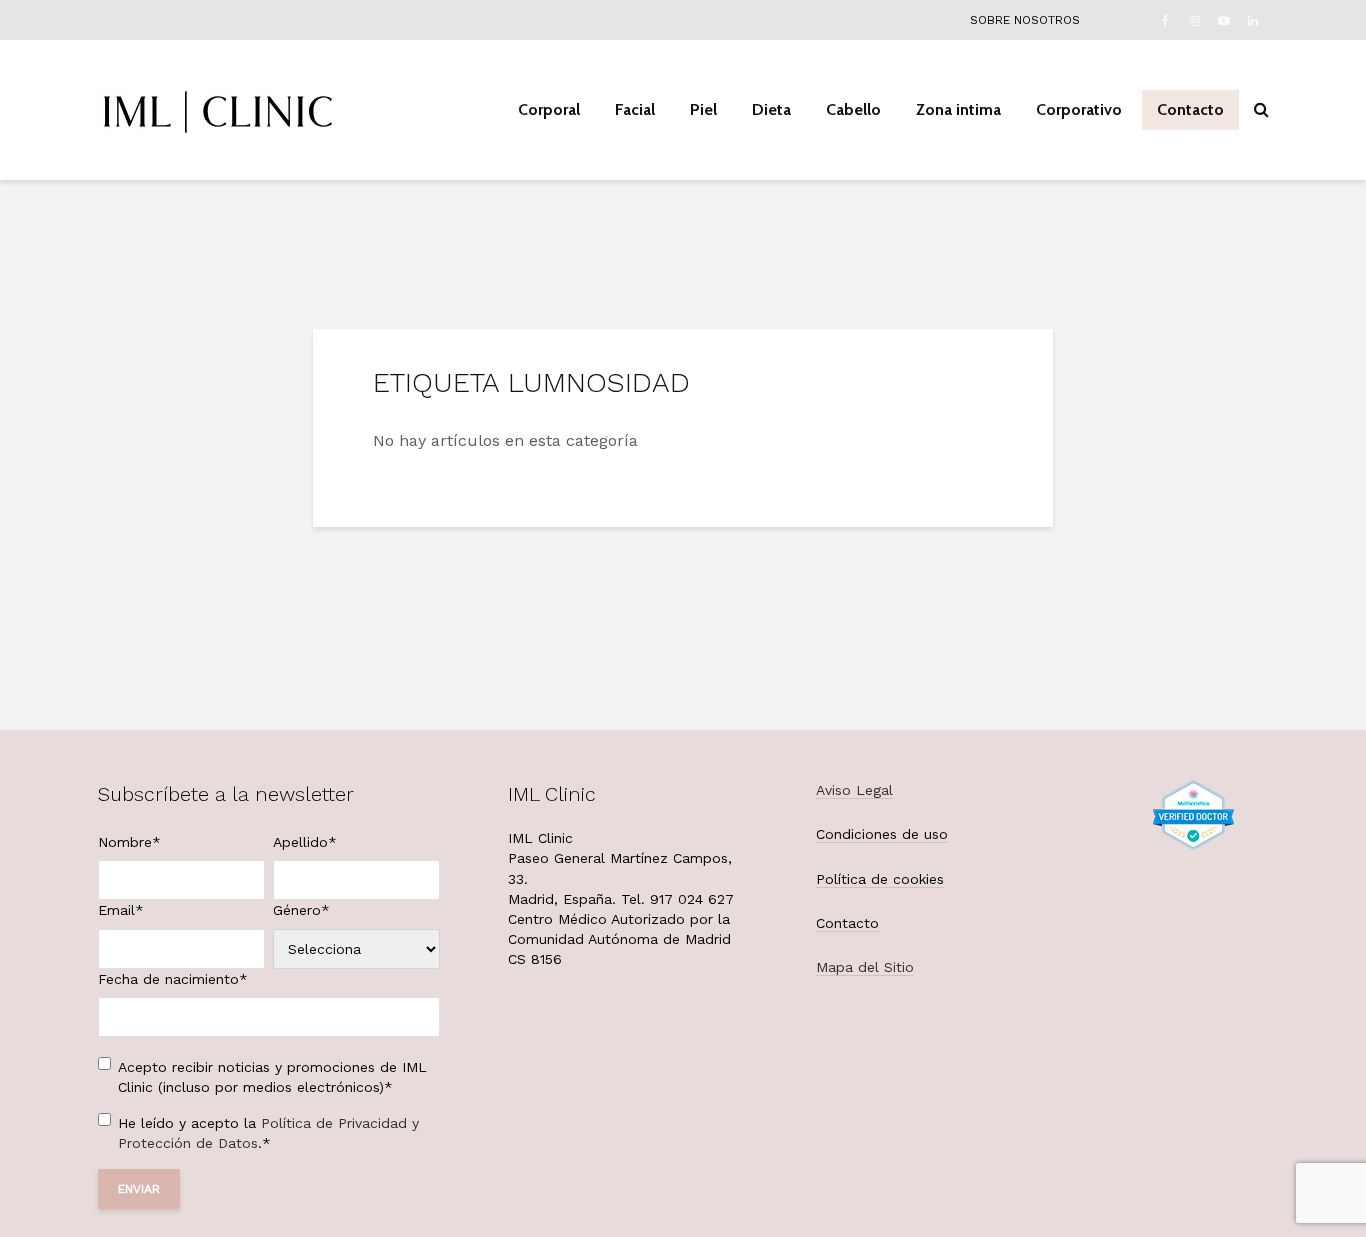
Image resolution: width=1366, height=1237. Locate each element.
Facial (635, 109)
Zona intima (958, 109)
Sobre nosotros (1025, 20)
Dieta (771, 109)
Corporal (549, 109)
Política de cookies (880, 879)
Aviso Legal (854, 790)
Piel (703, 109)
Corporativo (1079, 109)
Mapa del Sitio (865, 967)
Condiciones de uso (882, 834)
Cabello (853, 109)
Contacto (1190, 109)
